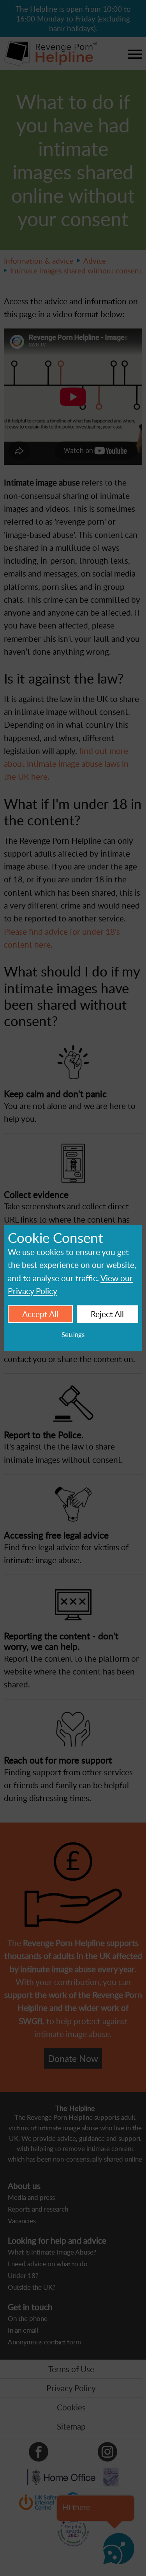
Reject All (107, 1314)
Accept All (40, 1314)
